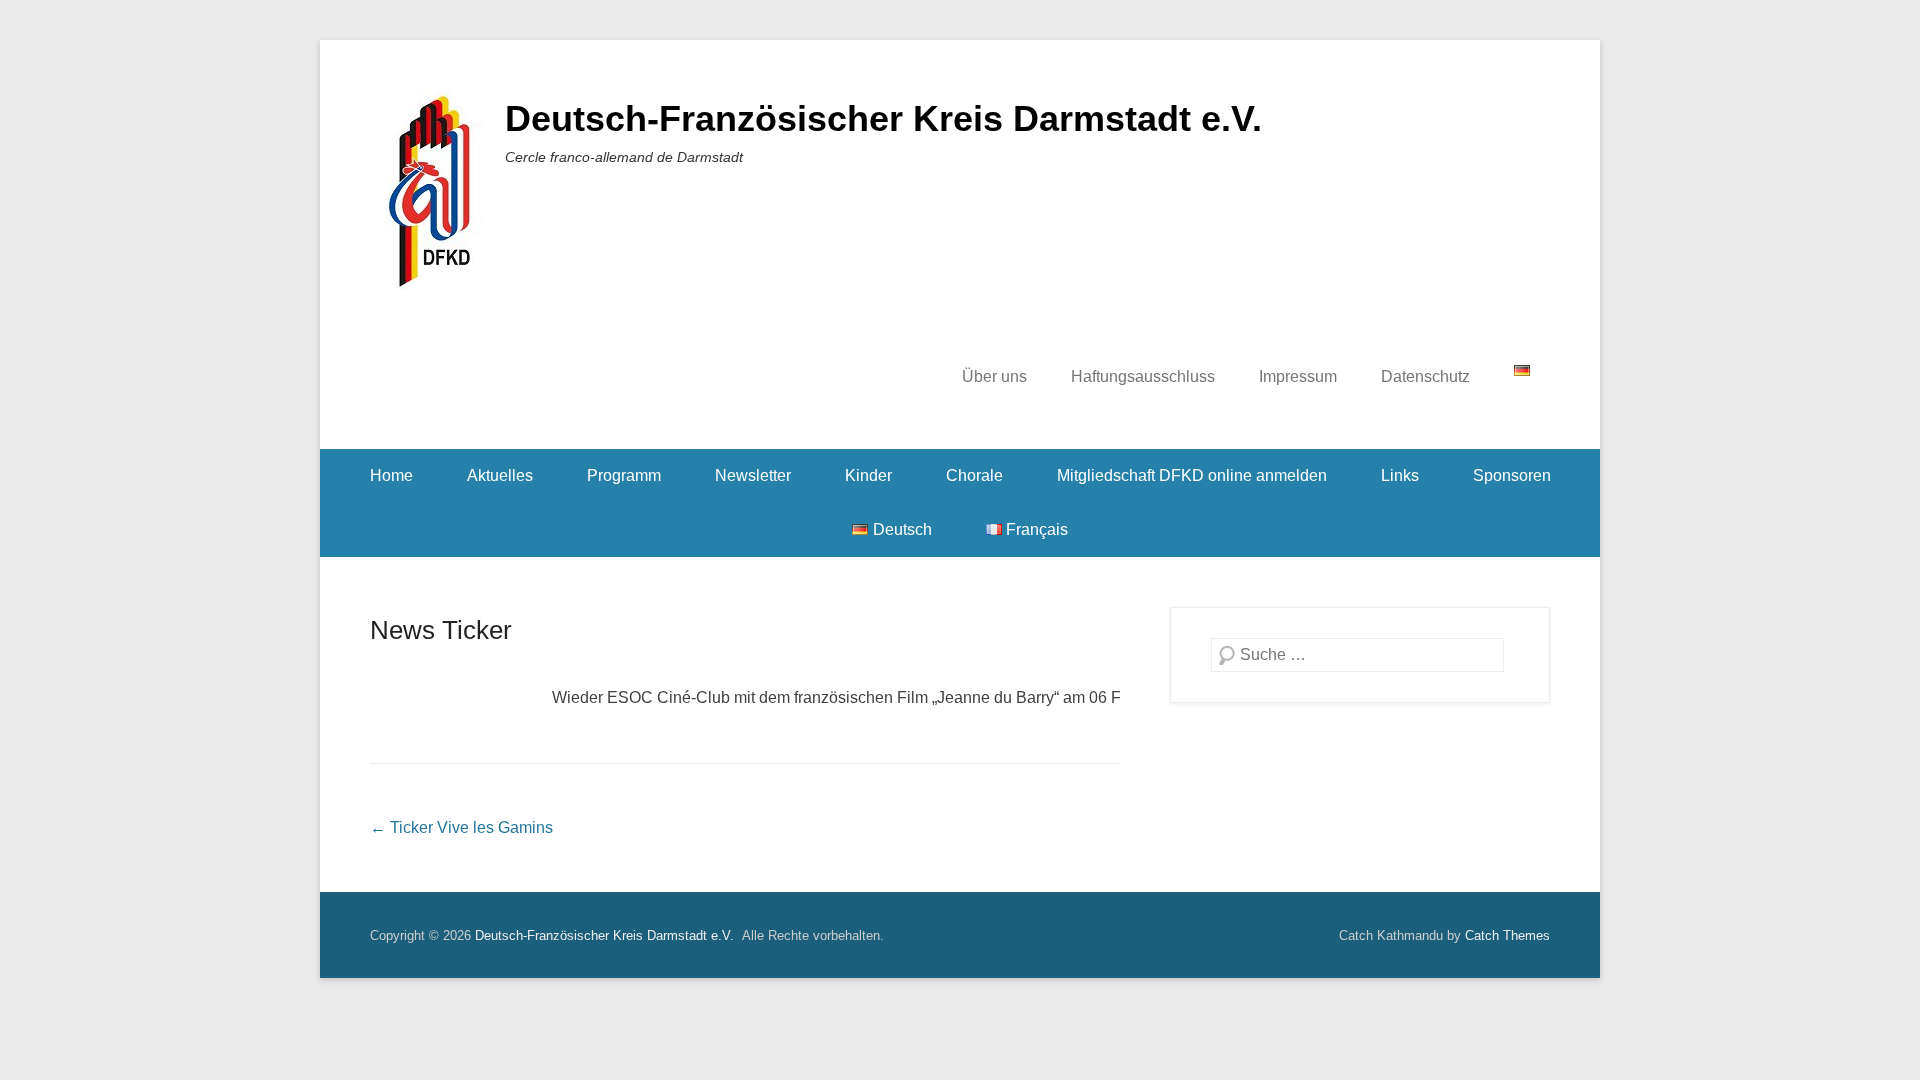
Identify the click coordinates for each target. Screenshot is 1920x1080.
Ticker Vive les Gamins (461, 827)
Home (391, 475)
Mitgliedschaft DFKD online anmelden (1192, 475)
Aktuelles (500, 475)
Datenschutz (1425, 376)
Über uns (994, 376)
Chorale (974, 475)
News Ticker (441, 630)
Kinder (868, 475)
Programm (624, 475)
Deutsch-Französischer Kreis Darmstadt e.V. (883, 118)
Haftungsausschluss (1143, 376)
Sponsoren (1512, 475)
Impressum (1298, 376)
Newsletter (753, 475)
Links (1400, 475)
